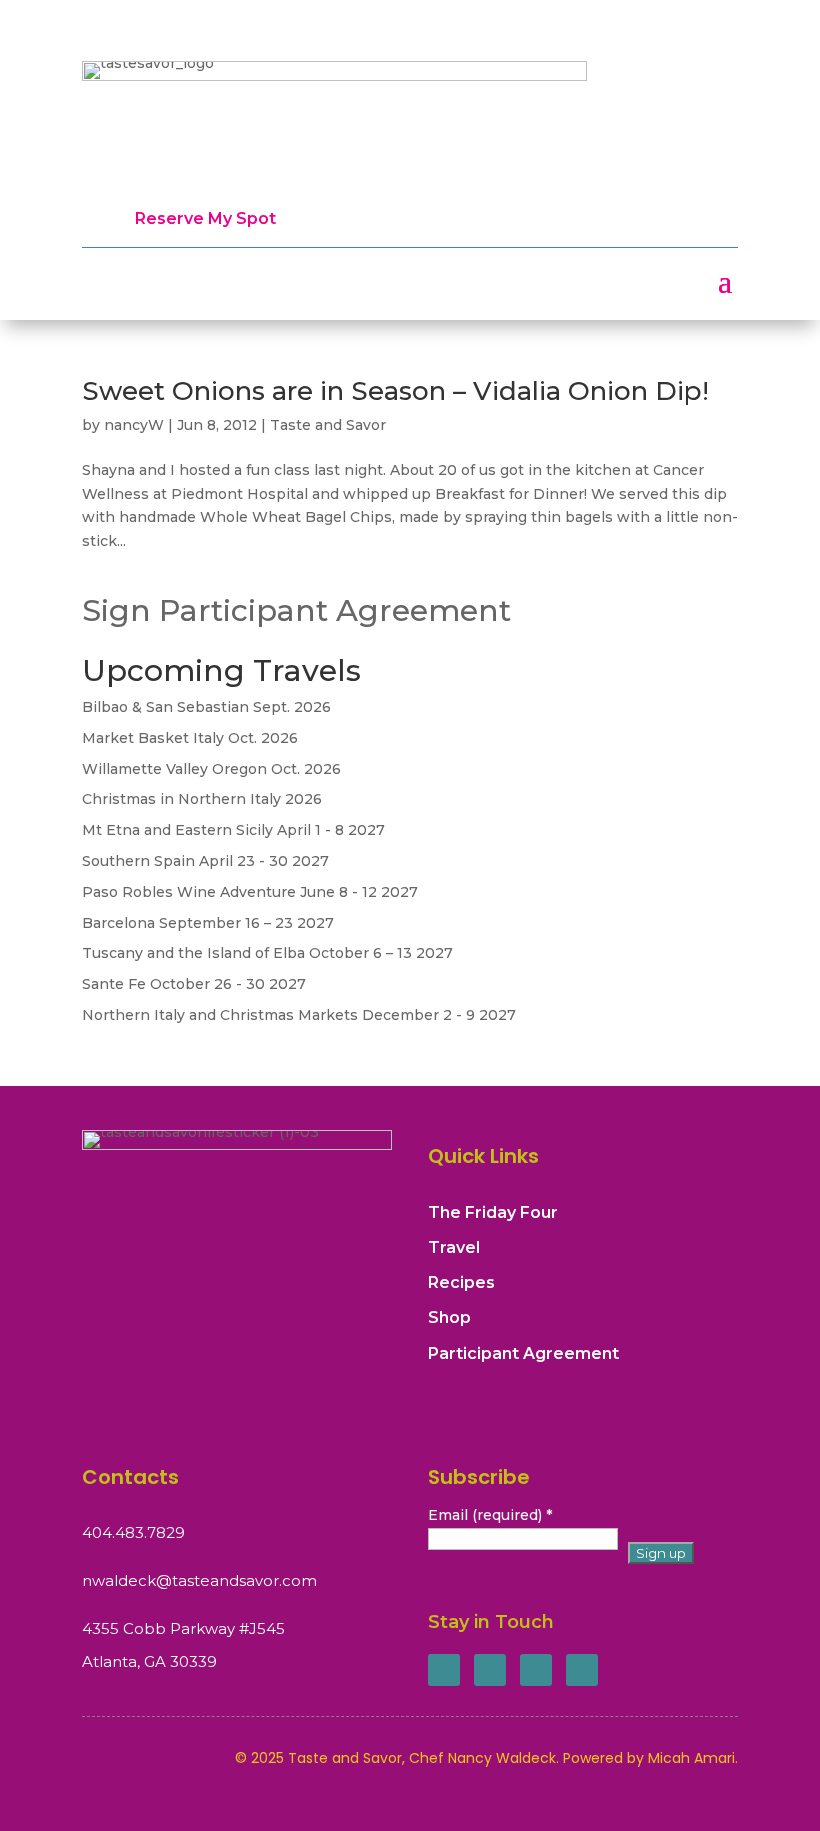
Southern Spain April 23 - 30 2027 (205, 861)
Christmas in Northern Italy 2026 (202, 799)
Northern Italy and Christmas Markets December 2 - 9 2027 (299, 1015)
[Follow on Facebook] (444, 1670)
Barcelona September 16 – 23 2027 (208, 923)
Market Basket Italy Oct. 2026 (190, 738)
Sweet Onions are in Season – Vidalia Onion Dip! (395, 391)
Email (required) (490, 1515)
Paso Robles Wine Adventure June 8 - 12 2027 (250, 892)
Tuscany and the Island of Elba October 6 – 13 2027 (267, 953)
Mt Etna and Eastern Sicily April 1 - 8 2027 (233, 830)
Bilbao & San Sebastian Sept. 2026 (206, 707)
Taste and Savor (328, 425)
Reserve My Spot (205, 218)
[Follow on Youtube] (582, 1670)
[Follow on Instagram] (536, 1670)
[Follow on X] (490, 1670)
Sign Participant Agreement (296, 610)
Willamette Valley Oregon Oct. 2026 (211, 769)
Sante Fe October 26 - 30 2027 (194, 984)
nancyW (134, 425)
